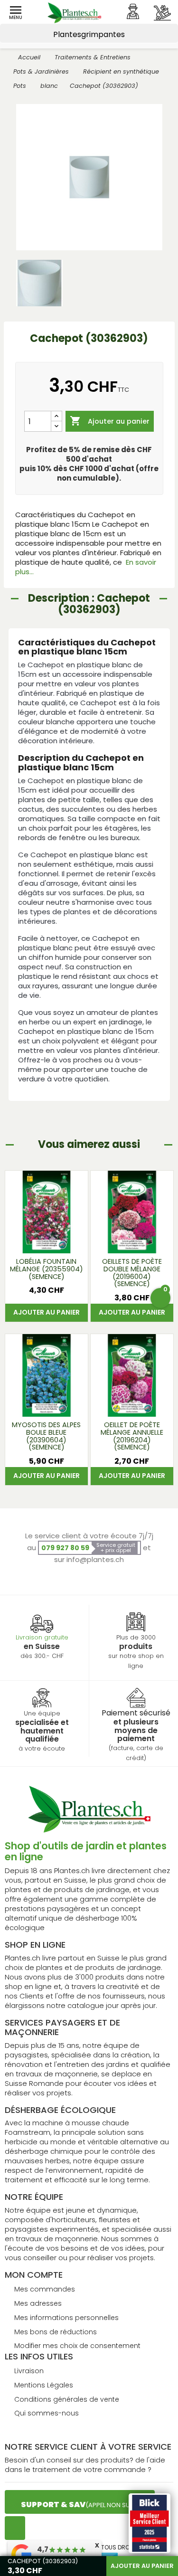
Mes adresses (38, 2303)
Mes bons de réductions (56, 2332)
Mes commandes (45, 2289)
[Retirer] (56, 426)
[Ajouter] (56, 416)
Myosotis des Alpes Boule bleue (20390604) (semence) (46, 1436)
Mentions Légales (44, 2385)
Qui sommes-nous (47, 2413)
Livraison (29, 2371)
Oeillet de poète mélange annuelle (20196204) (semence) (132, 1436)
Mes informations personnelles (66, 2318)
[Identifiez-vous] (133, 11)
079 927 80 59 (65, 1548)
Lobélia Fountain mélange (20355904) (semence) (47, 1269)
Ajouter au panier (110, 421)
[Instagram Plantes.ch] (15, 2528)
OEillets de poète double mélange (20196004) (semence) (132, 1273)
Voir (46, 1241)
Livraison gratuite (42, 1637)
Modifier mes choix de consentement (77, 2346)
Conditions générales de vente (67, 2399)
